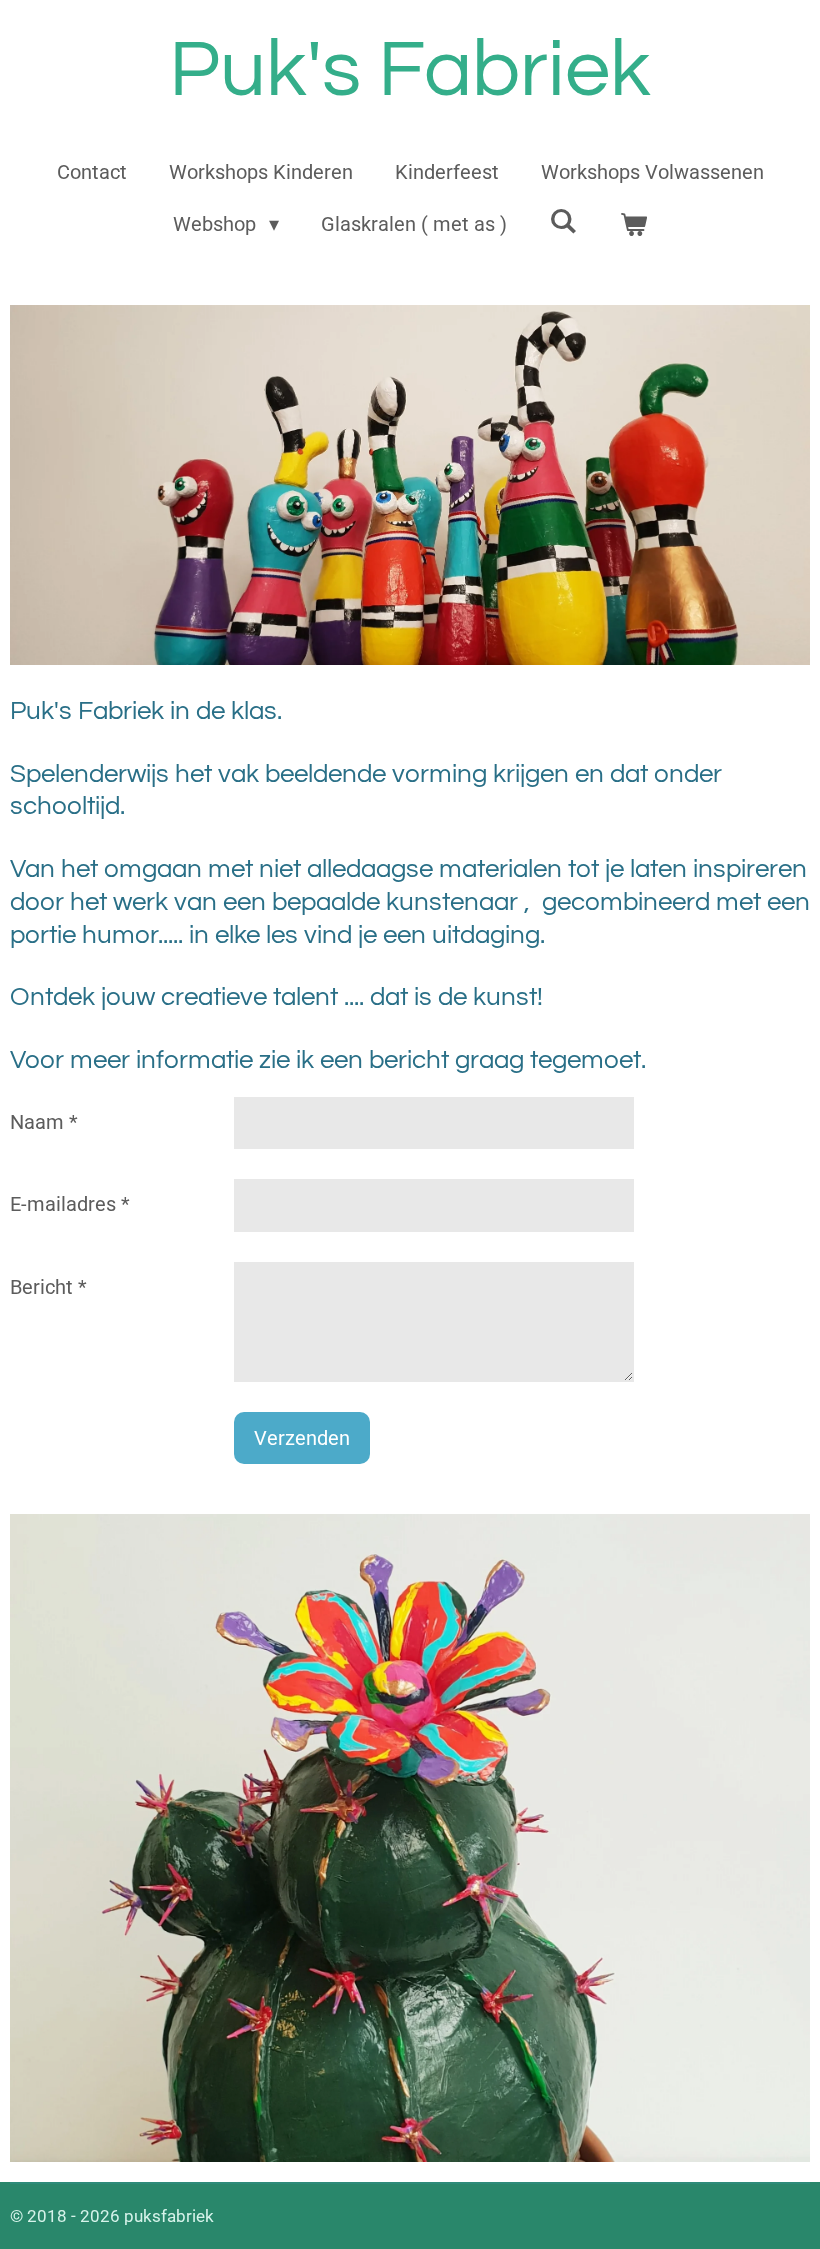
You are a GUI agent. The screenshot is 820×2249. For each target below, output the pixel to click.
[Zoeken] (563, 221)
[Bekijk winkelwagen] (633, 224)
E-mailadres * (70, 1204)
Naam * (44, 1122)
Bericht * (48, 1287)
